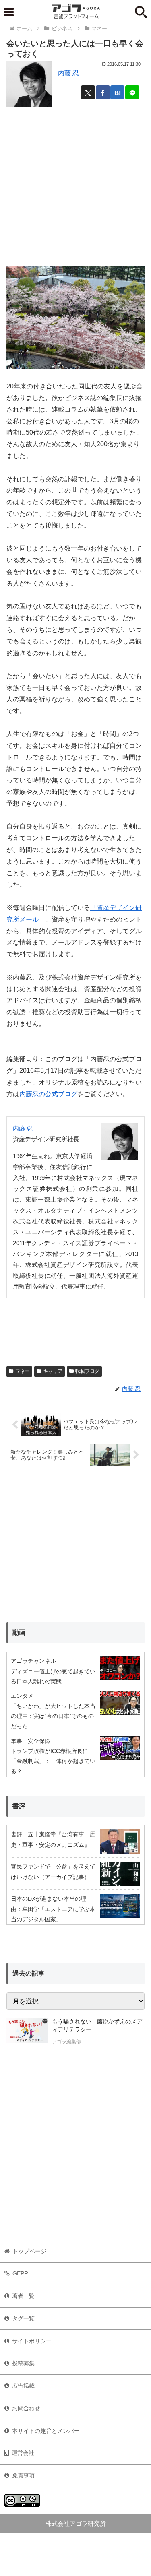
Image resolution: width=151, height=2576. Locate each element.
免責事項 (23, 2475)
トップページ (29, 2251)
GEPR (20, 2273)
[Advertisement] (75, 184)
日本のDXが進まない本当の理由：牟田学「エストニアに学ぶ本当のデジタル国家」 (53, 1909)
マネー (23, 1371)
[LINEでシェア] (132, 92)
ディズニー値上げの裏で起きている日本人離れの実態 (53, 1676)
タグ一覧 (23, 2318)
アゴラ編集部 (66, 2042)
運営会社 (23, 2453)
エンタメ (22, 1696)
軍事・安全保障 (31, 1741)
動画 (19, 1632)
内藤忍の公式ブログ (48, 1094)
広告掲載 (23, 2386)
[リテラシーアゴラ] (27, 2032)
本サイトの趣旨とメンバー (46, 2431)
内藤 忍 (68, 73)
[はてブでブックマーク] (117, 92)
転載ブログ (87, 1371)
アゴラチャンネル (33, 1661)
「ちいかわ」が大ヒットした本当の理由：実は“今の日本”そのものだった (53, 1716)
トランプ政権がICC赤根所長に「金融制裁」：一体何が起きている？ (53, 1761)
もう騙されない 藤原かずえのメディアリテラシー (97, 2025)
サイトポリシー (32, 2341)
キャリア (53, 1371)
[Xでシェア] (88, 92)
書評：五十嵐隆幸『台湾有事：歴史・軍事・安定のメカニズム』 (53, 1839)
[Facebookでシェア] (103, 92)
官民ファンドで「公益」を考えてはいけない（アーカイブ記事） (53, 1872)
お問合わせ (26, 2408)
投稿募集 (23, 2363)
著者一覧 (23, 2296)
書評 (19, 1806)
